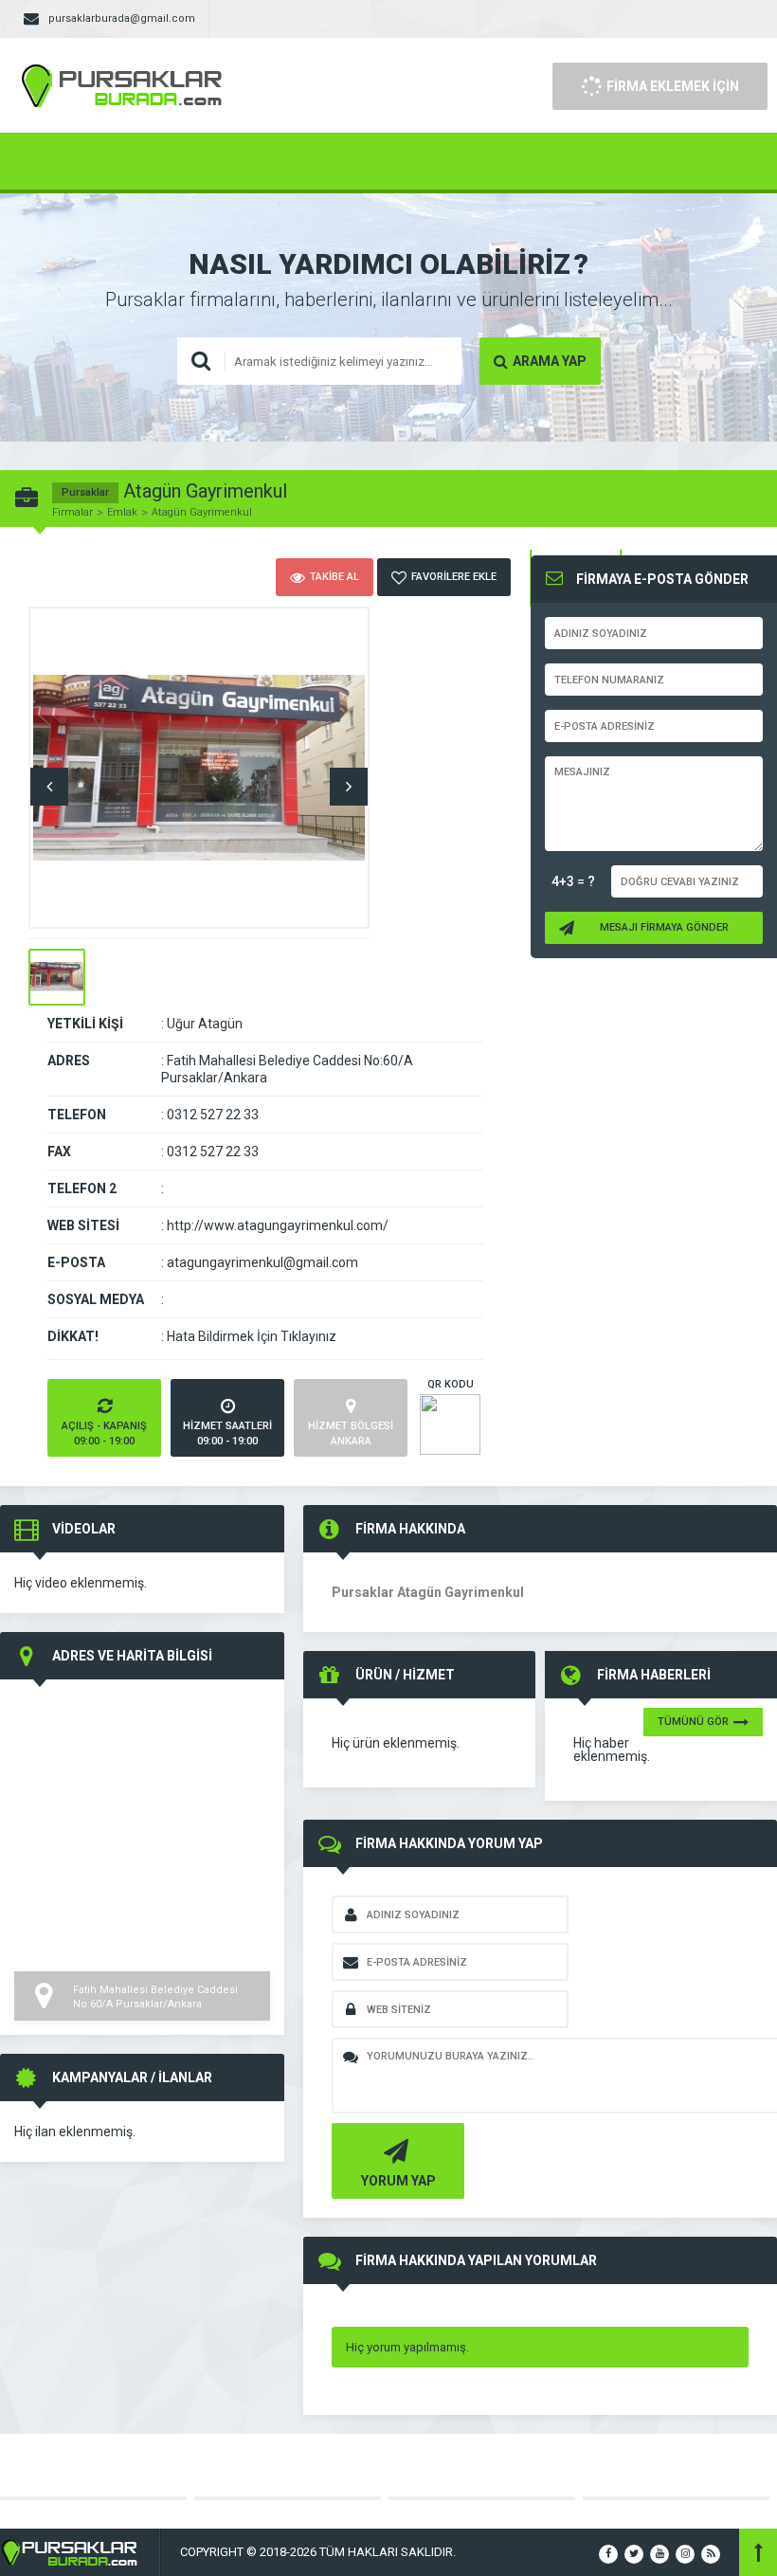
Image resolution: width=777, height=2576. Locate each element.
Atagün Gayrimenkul (202, 512)
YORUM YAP (398, 2181)
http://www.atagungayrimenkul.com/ (278, 1225)
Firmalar (72, 512)
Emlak (122, 512)
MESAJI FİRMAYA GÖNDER (664, 927)
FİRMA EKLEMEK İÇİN (673, 86)
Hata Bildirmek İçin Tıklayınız (252, 1336)
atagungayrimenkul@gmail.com (262, 1262)
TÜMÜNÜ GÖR (693, 1722)
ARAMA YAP (550, 361)
